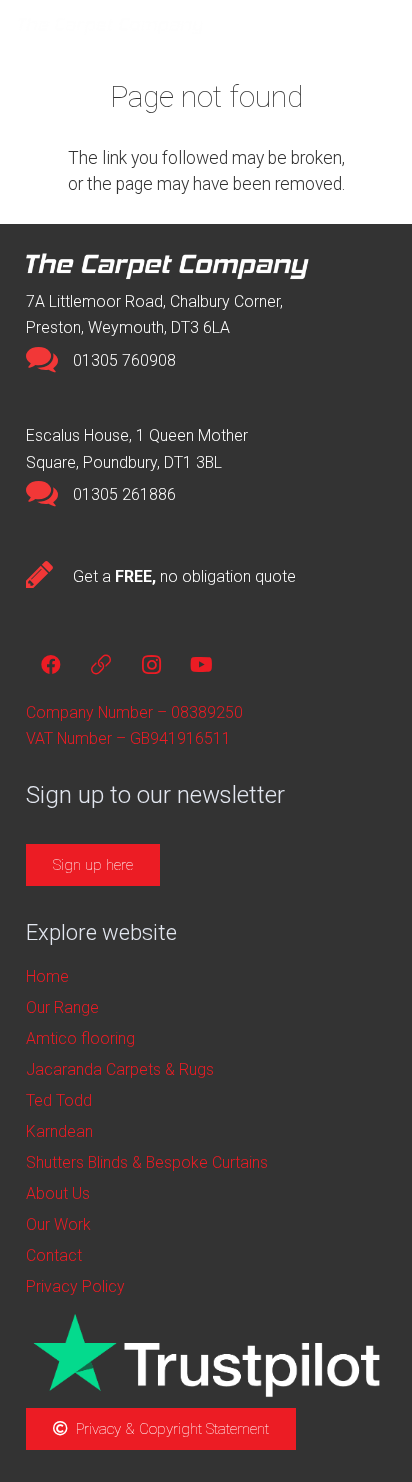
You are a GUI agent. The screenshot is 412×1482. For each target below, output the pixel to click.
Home (47, 976)
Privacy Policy (75, 1286)
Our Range (62, 1007)
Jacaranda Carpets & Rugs (120, 1069)
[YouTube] (201, 665)
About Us (58, 1193)
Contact (54, 1255)
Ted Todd (59, 1100)
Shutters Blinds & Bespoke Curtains (147, 1162)
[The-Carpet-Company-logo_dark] (116, 25)
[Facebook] (51, 665)
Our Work (58, 1224)
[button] (342, 25)
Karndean (59, 1131)
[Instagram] (151, 665)
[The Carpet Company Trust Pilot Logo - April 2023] (205, 1355)
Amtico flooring (80, 1038)
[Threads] (101, 665)
